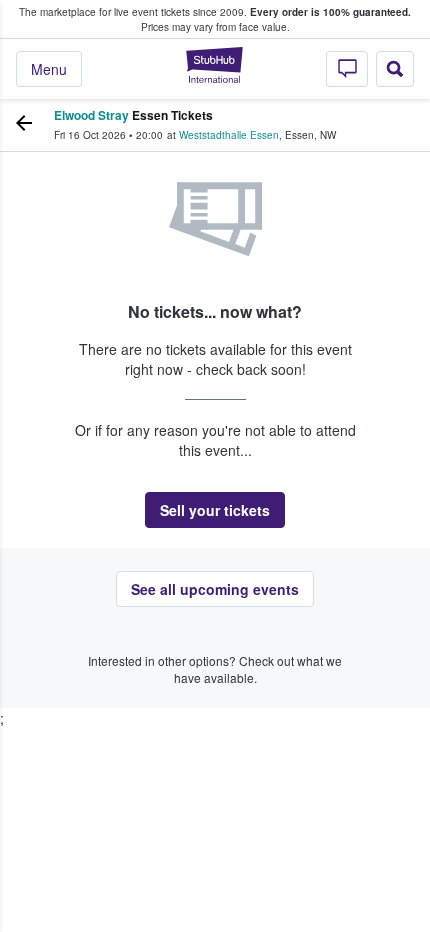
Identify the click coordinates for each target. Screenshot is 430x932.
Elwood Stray (91, 115)
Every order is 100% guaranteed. (330, 12)
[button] (215, 510)
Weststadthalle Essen (229, 135)
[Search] (395, 69)
